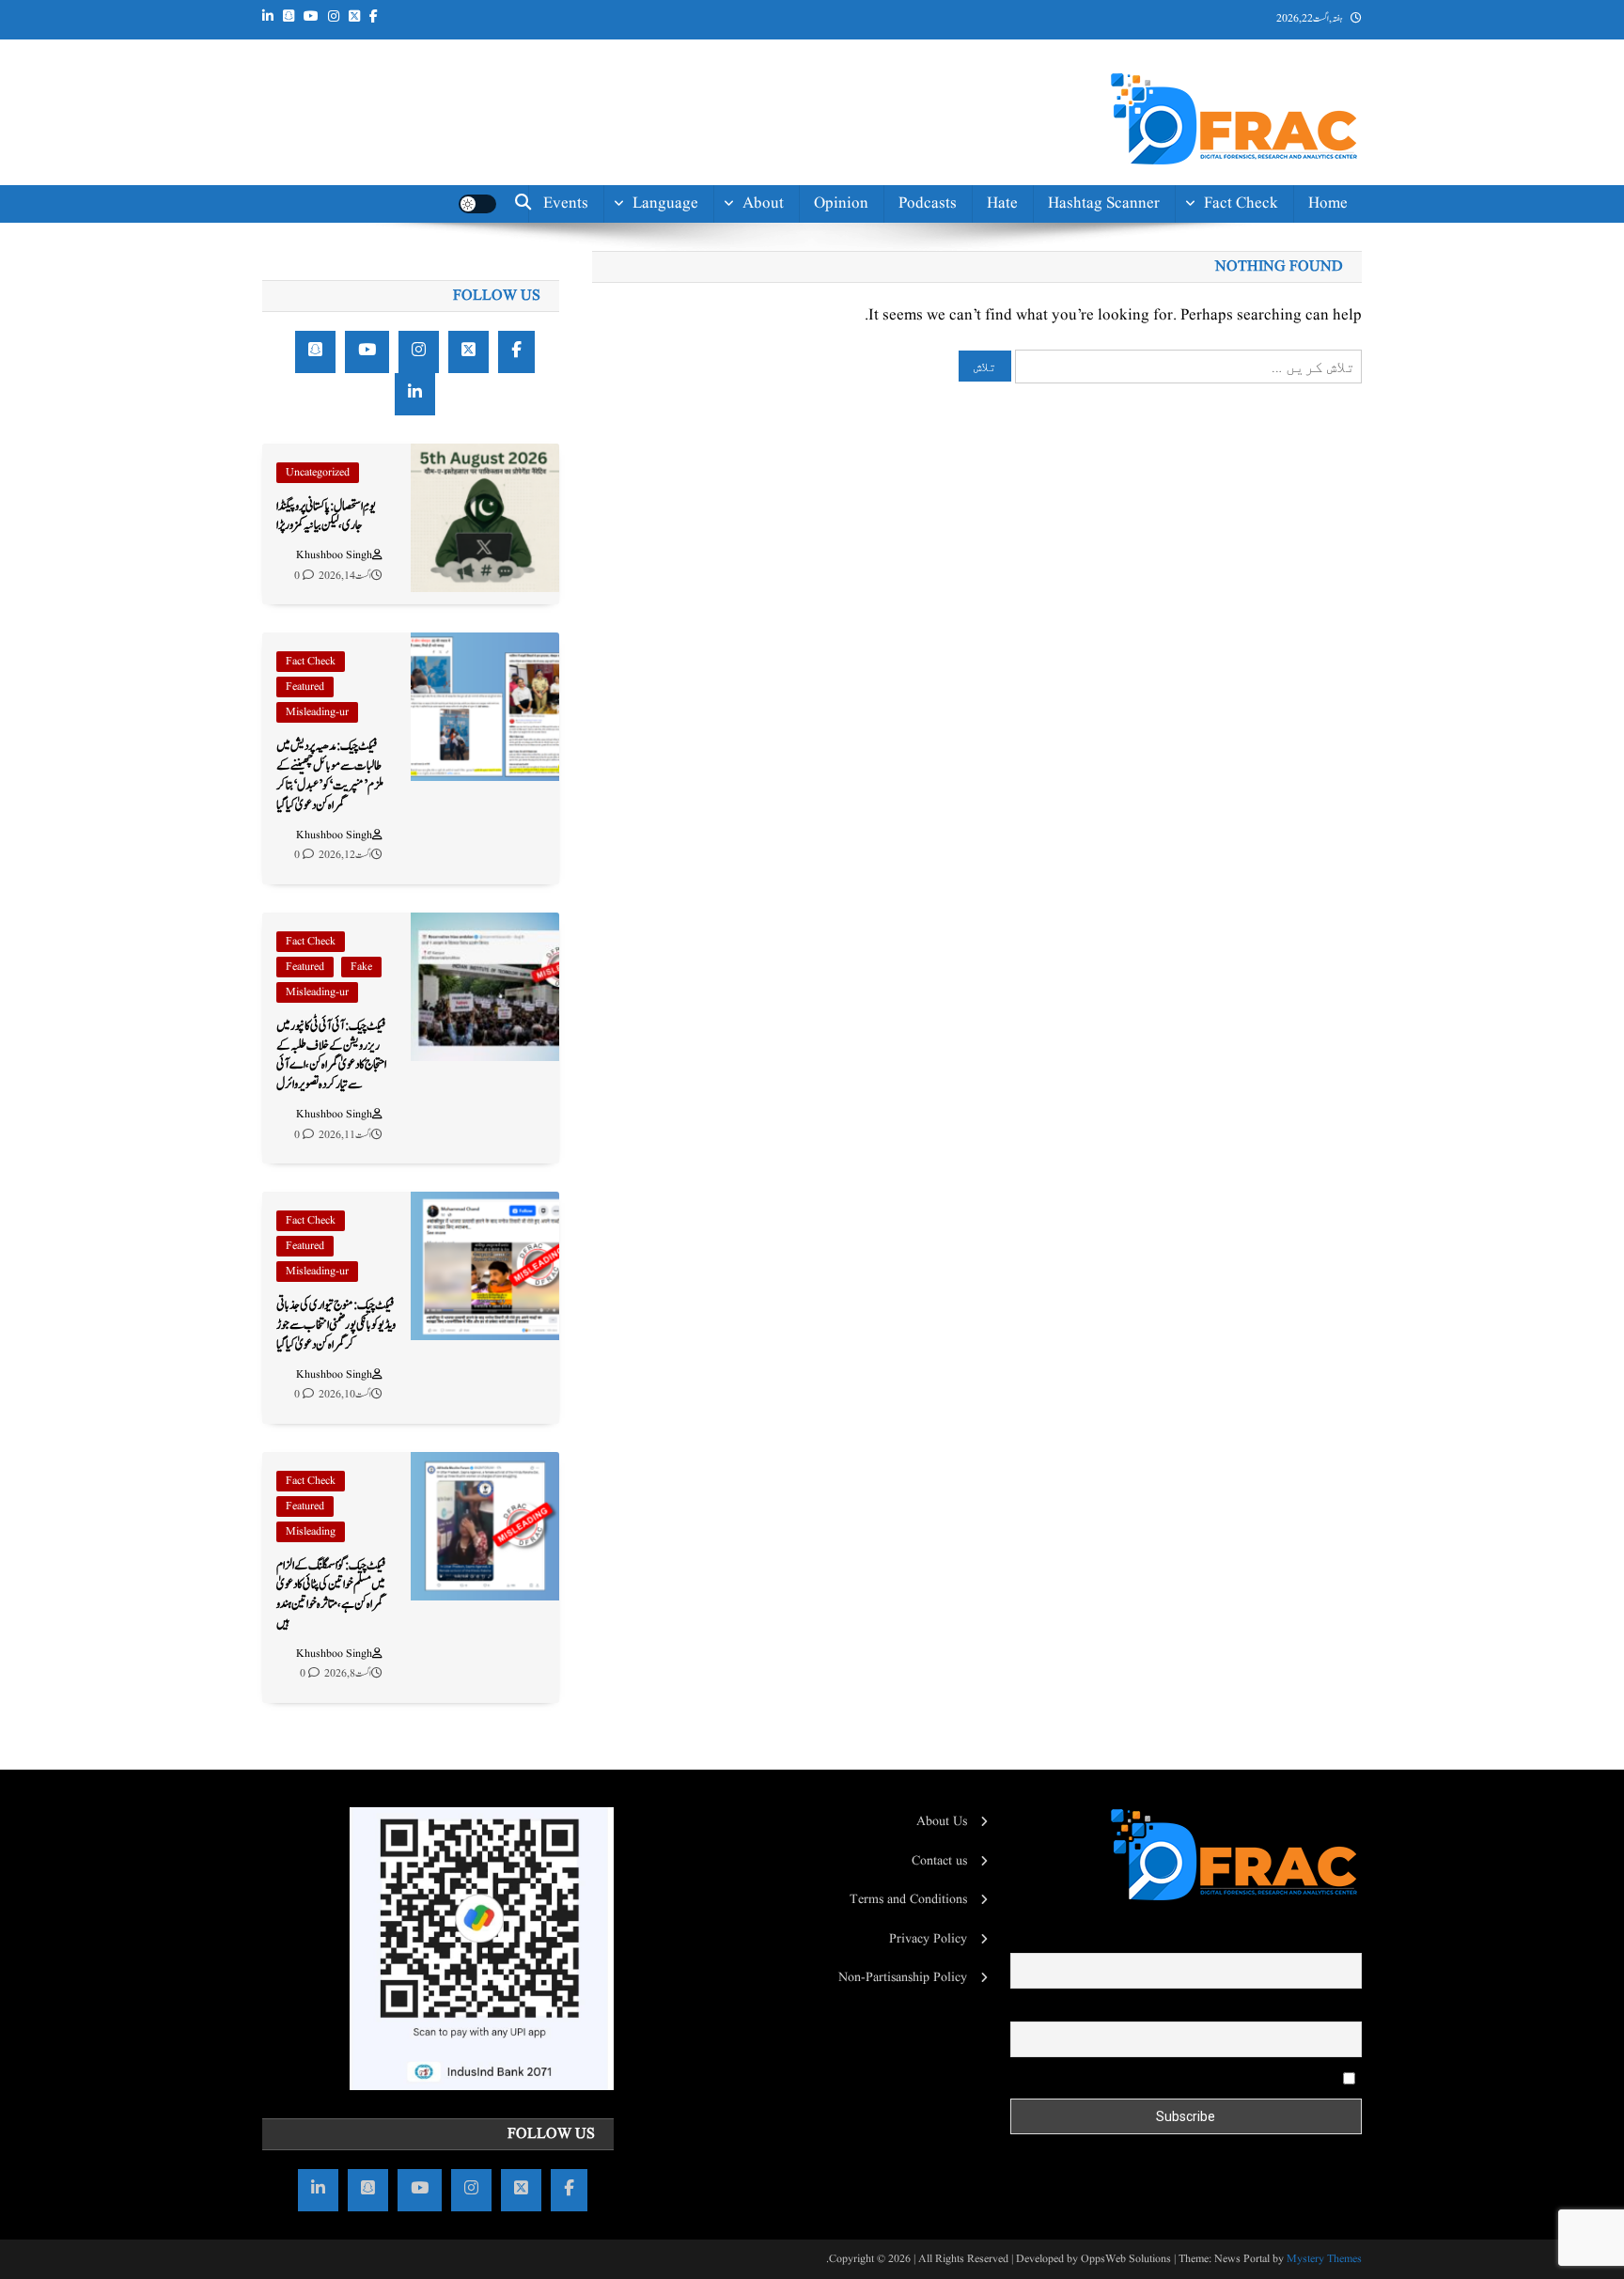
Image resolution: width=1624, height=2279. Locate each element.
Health (1256, 333)
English (673, 291)
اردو (690, 333)
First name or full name (1299, 1940)
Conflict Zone (1232, 375)
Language (665, 203)
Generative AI (1231, 249)
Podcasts (928, 203)
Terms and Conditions (908, 1899)
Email (1346, 2008)
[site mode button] (477, 204)
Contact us (747, 567)
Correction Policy (725, 440)
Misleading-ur (317, 712)
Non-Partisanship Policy (903, 1977)
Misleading (311, 1531)
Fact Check (1241, 203)
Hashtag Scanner (1104, 203)
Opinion (841, 203)
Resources (750, 483)
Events (566, 203)
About (763, 203)
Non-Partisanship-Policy (723, 387)
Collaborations (734, 525)
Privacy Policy (928, 1939)
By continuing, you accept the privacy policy (1222, 2078)
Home (1328, 203)
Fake (361, 967)
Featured (305, 687)
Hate (1002, 203)
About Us (942, 1821)
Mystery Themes (1324, 2259)
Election (1250, 291)
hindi (679, 249)
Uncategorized (318, 472)
